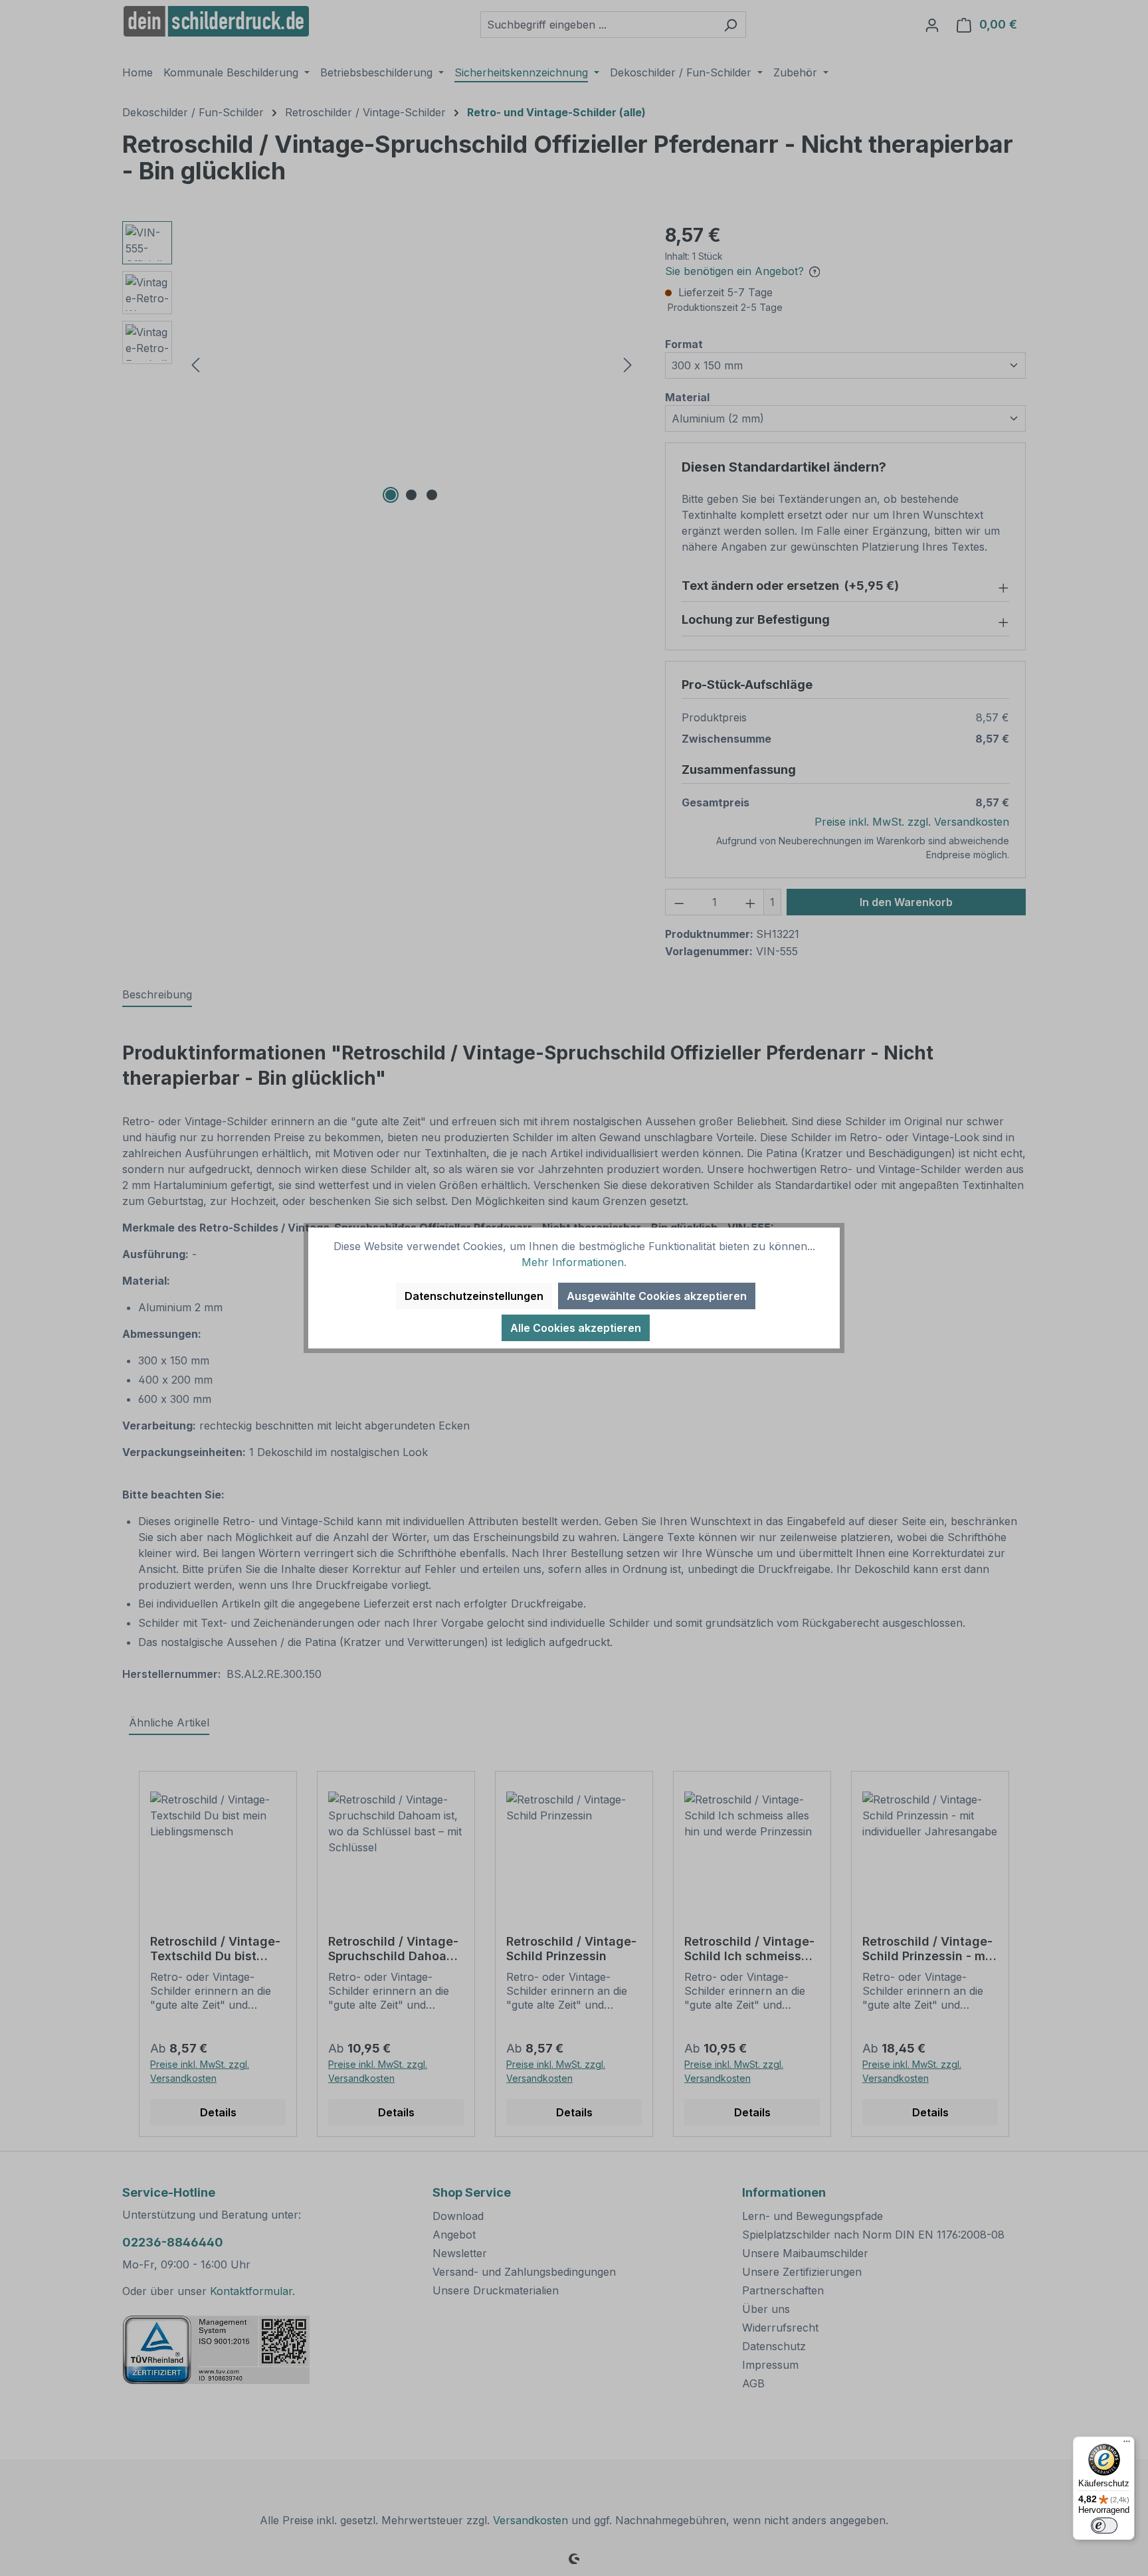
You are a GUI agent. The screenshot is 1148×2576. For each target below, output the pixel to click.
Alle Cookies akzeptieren (576, 1328)
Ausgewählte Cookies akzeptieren (657, 1296)
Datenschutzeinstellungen (474, 1296)
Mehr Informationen (573, 1262)
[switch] (1104, 2526)
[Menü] (1127, 2444)
